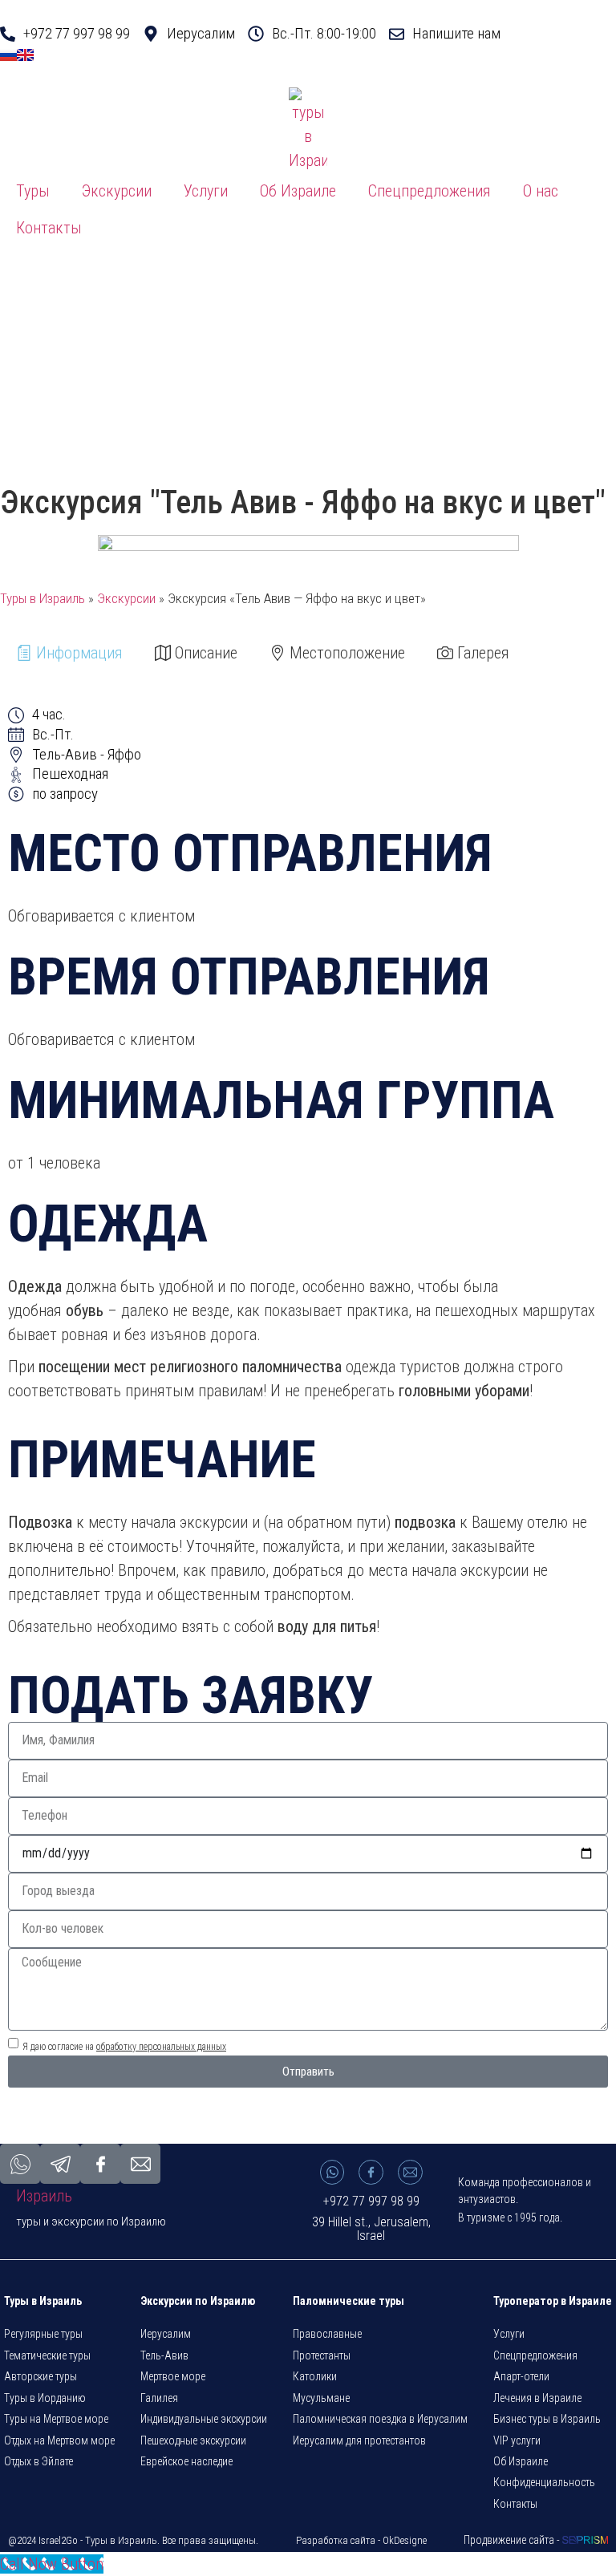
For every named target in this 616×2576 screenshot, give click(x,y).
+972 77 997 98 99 (371, 2201)
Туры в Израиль (43, 598)
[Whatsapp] (332, 2172)
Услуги (206, 191)
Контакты (49, 228)
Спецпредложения (430, 191)
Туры (33, 191)
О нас (541, 191)
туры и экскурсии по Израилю (91, 2222)
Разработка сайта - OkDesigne (361, 2540)
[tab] (69, 653)
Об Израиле (298, 191)
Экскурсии (117, 191)
